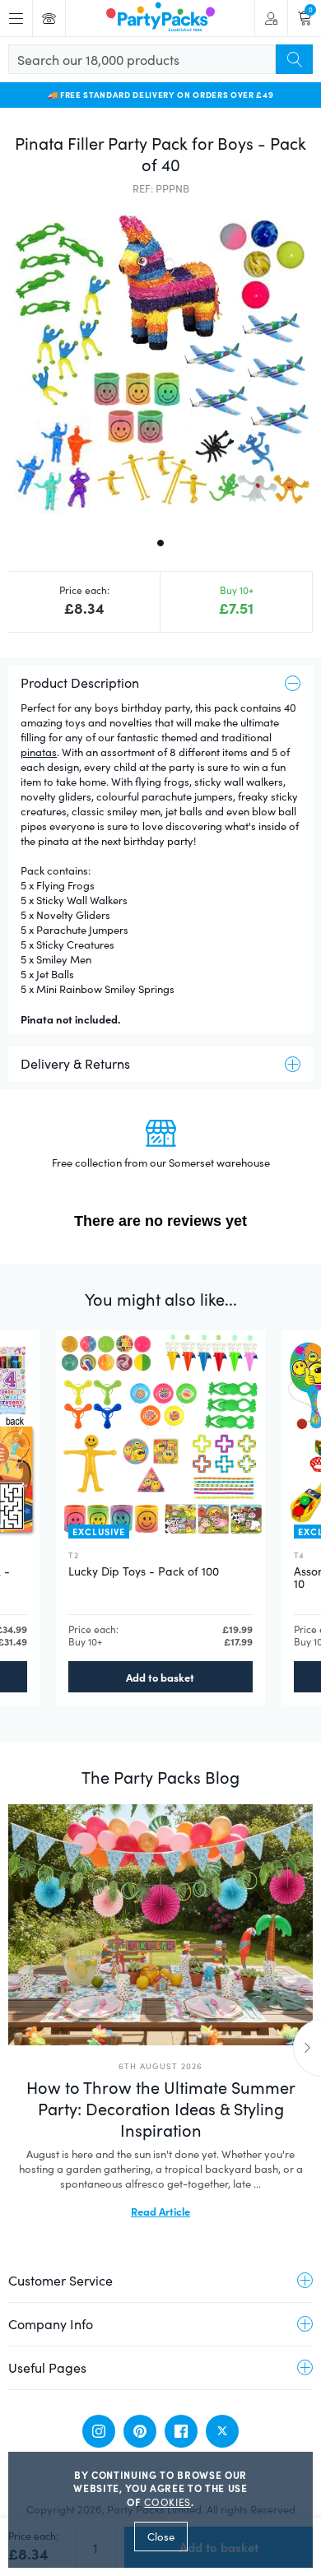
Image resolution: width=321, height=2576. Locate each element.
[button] (160, 364)
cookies (167, 2502)
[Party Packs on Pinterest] (140, 2431)
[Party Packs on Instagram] (99, 2431)
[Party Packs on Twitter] (222, 2431)
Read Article (160, 2211)
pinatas (39, 752)
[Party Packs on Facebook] (181, 2431)
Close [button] (161, 2537)
